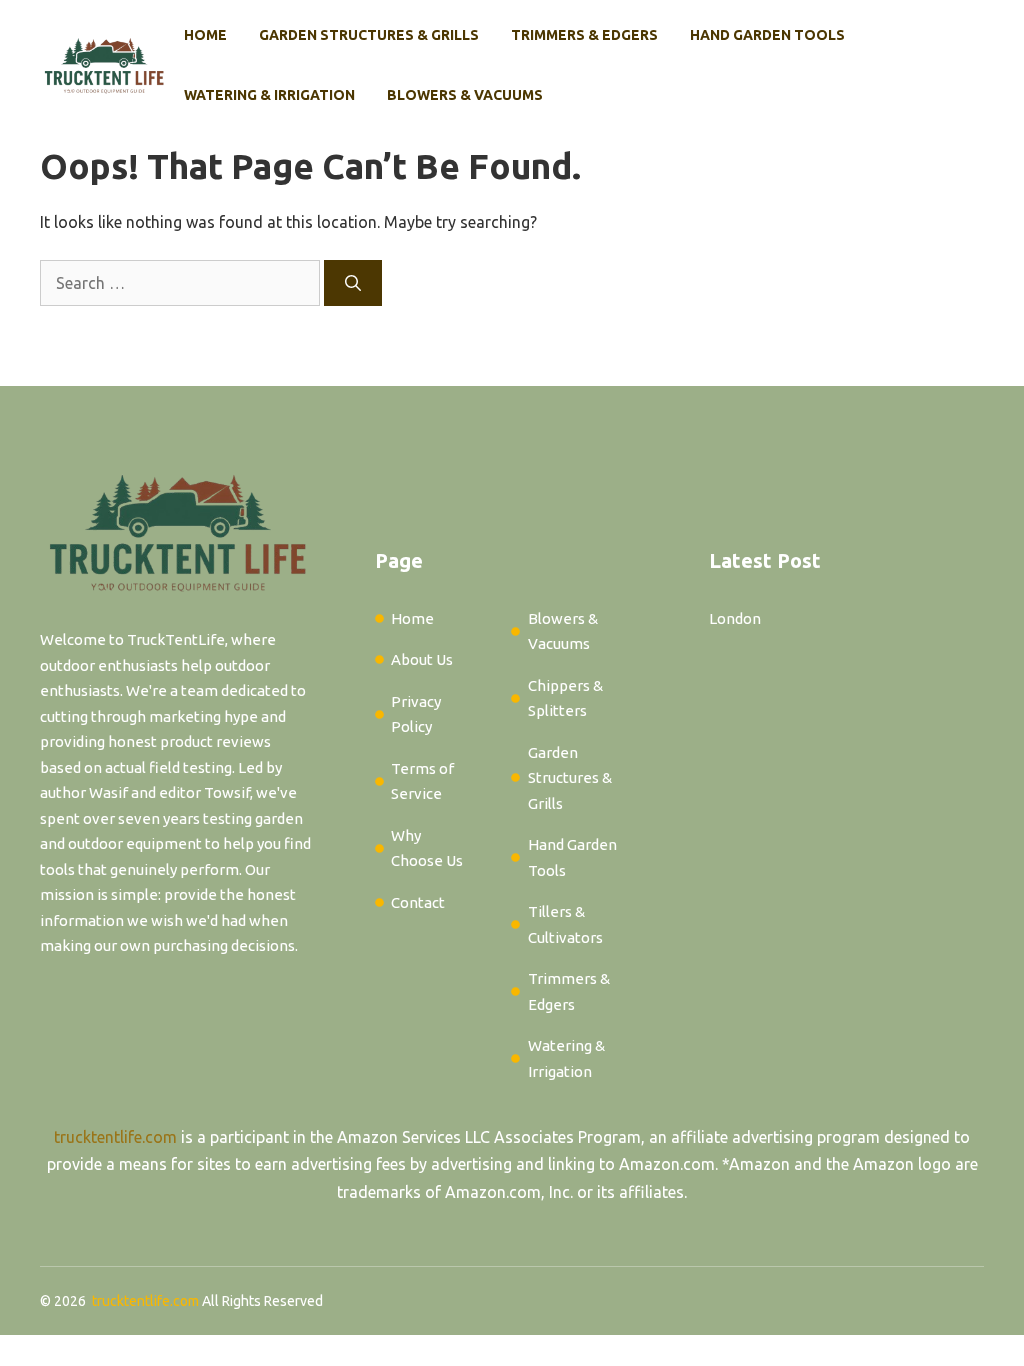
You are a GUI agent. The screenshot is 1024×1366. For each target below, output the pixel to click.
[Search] (353, 283)
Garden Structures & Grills (369, 35)
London (735, 618)
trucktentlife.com (115, 1137)
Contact (418, 902)
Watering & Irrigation (269, 95)
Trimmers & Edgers (584, 35)
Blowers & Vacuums (465, 95)
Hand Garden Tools (767, 35)
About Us (422, 659)
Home (205, 35)
